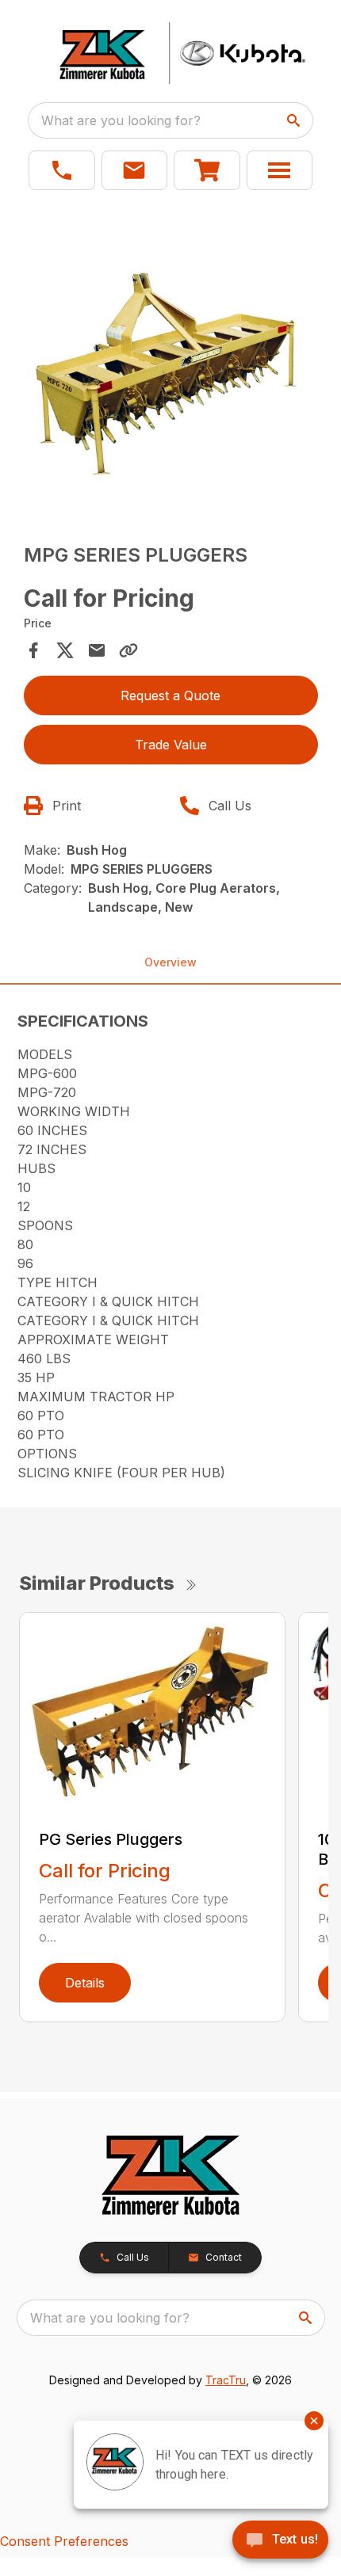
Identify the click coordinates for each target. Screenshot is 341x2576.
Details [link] (85, 1983)
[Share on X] (65, 650)
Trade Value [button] (171, 745)
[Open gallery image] (171, 362)
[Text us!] (280, 2541)
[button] (62, 170)
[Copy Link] (128, 650)
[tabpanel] (171, 365)
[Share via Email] (97, 650)
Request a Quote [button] (170, 695)
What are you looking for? (121, 120)
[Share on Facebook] (33, 650)
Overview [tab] (170, 962)
